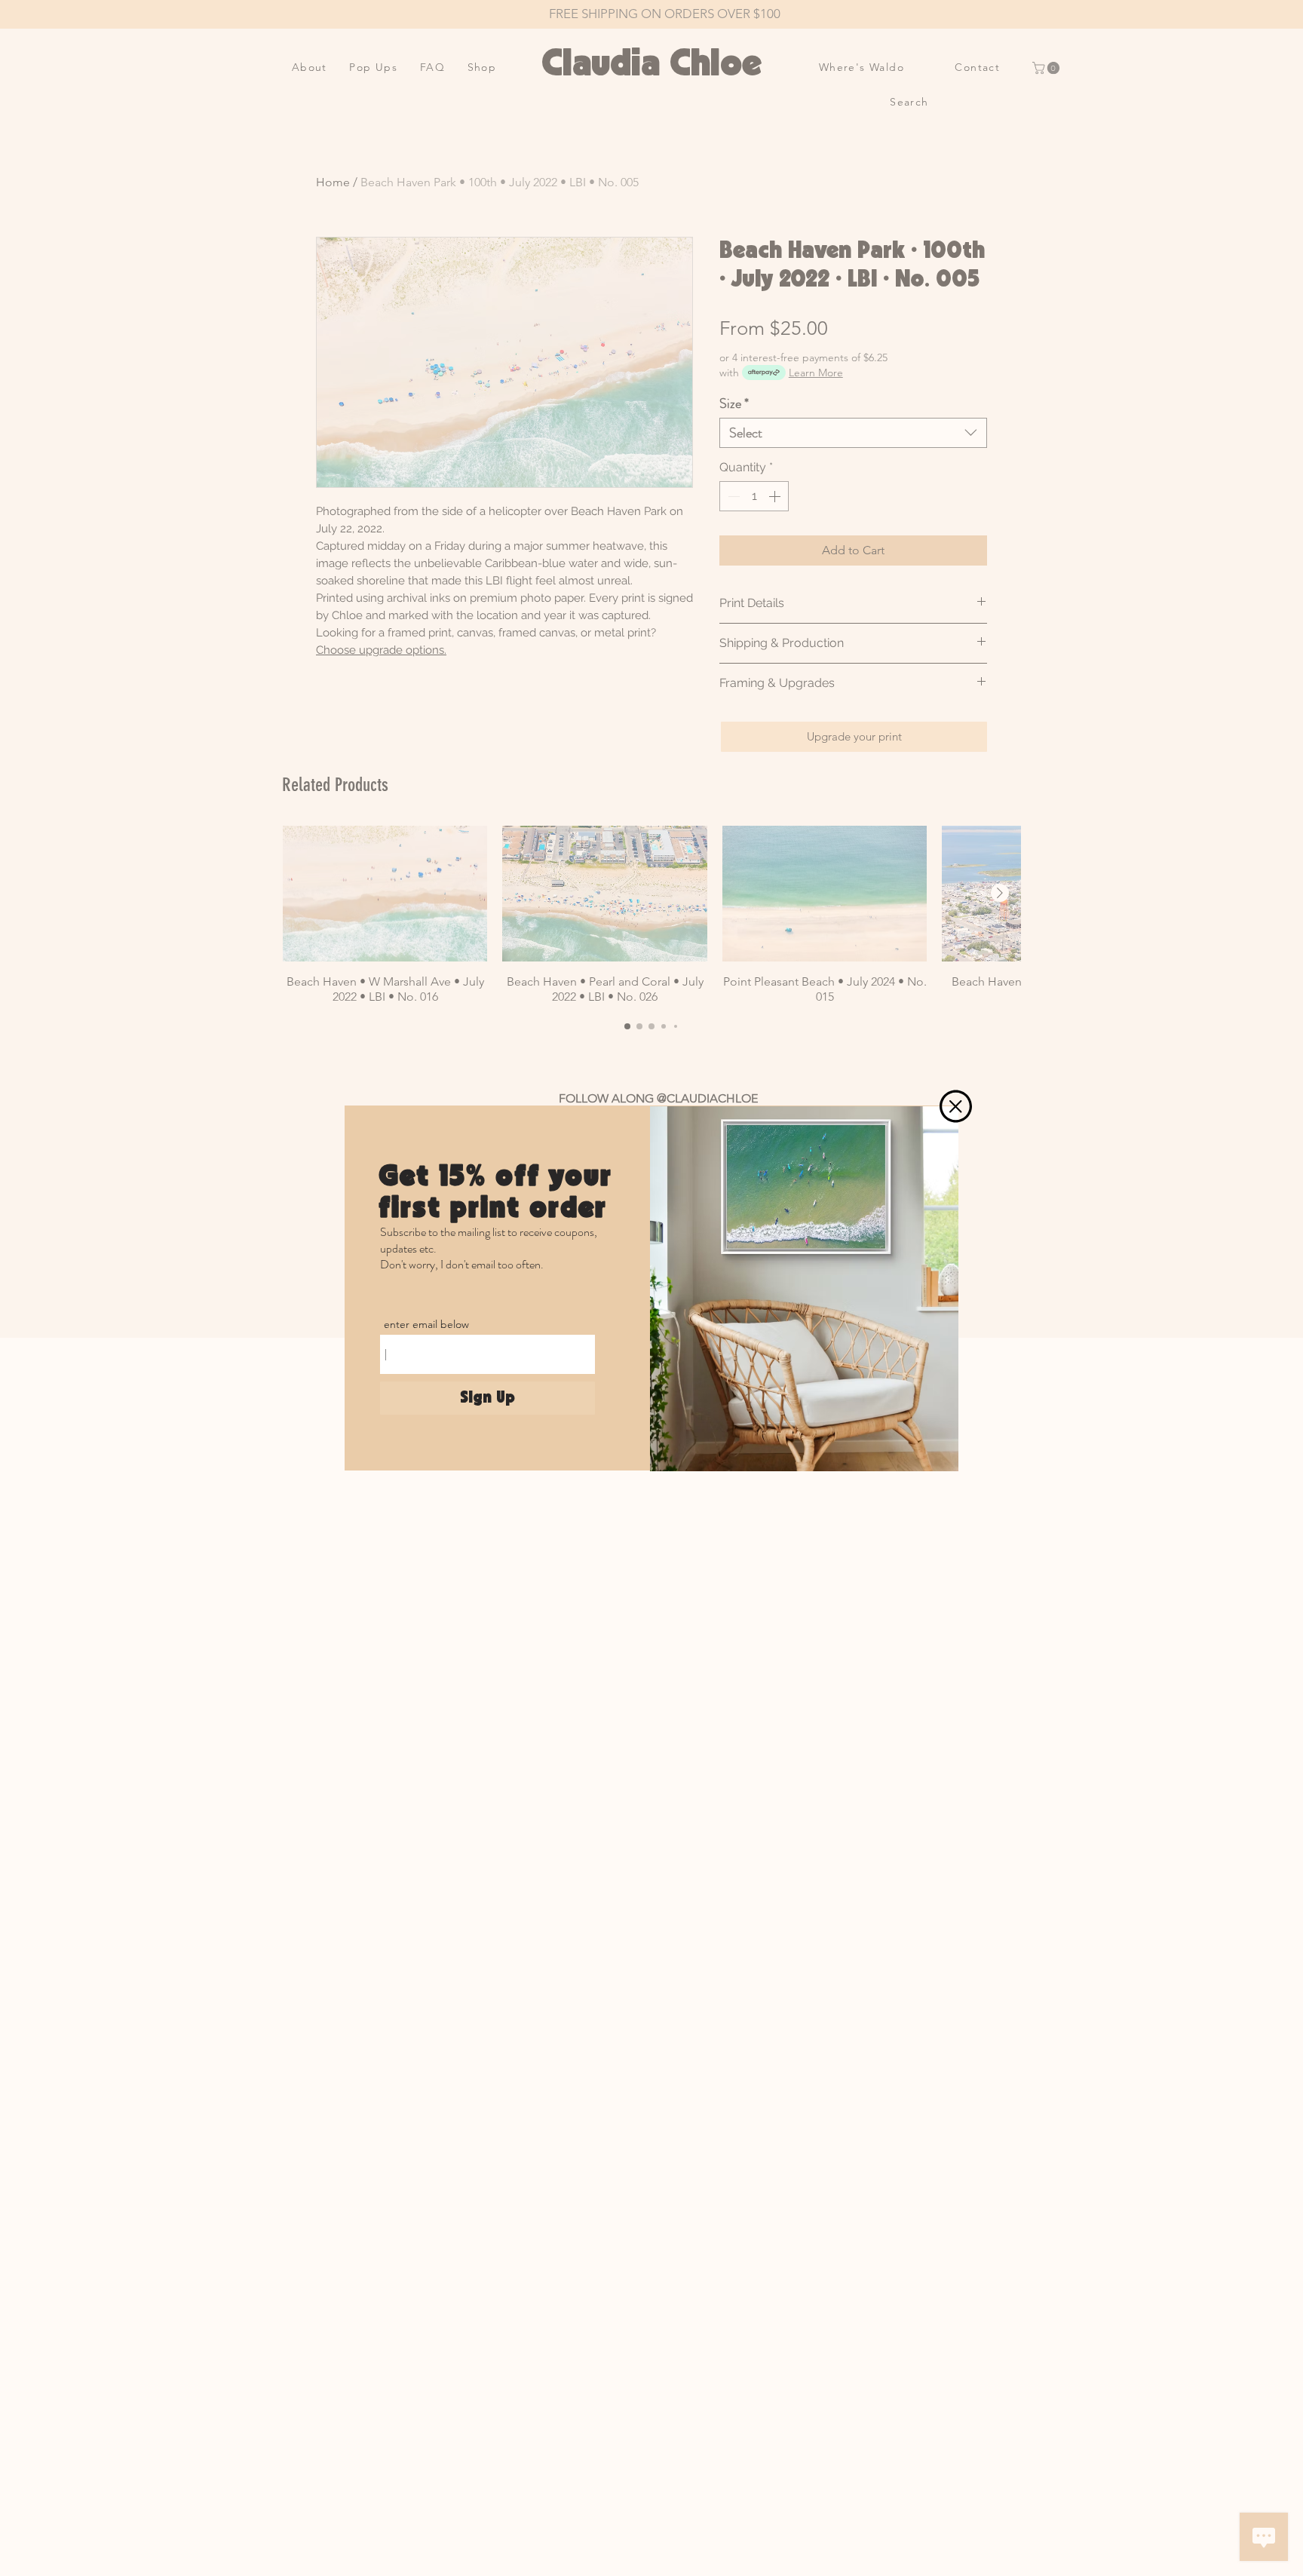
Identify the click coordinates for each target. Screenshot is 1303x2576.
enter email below (426, 1324)
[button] (956, 1106)
